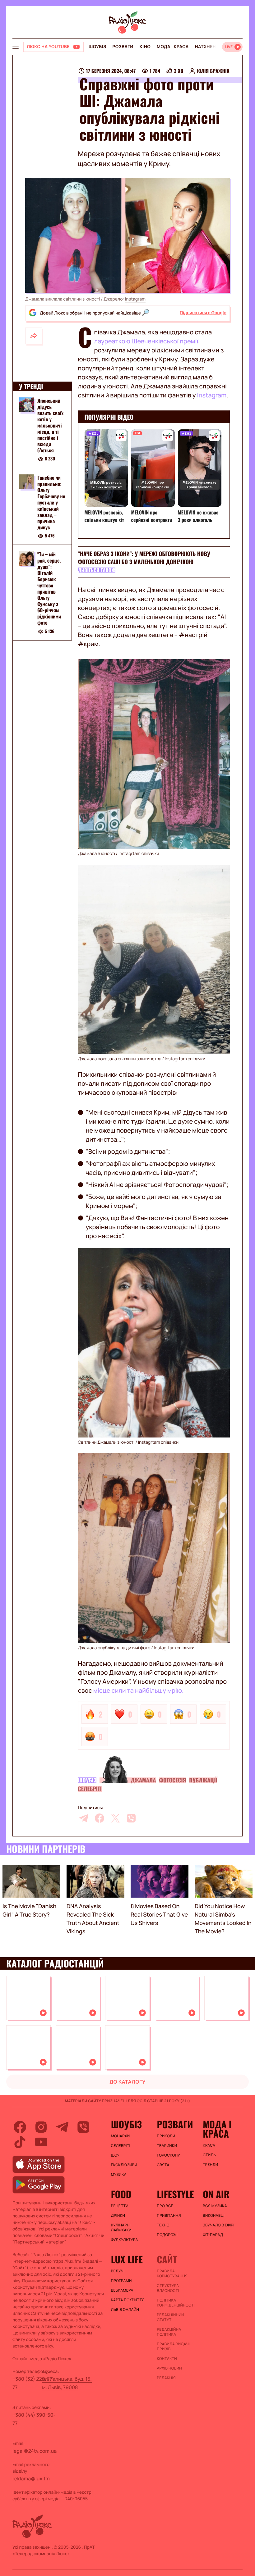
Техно (163, 2225)
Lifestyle (175, 2194)
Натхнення (209, 47)
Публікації (203, 1780)
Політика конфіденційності (176, 2303)
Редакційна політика (169, 2332)
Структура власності (168, 2288)
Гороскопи (169, 2155)
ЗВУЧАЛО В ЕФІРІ (218, 2225)
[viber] (131, 1818)
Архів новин (169, 2368)
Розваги (123, 47)
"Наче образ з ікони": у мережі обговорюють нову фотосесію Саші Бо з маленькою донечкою (144, 558)
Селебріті (90, 1789)
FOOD (121, 2194)
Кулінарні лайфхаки (121, 2228)
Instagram (135, 299)
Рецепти (120, 2206)
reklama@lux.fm (31, 2479)
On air (216, 2194)
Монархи (121, 2136)
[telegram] (84, 1818)
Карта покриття (128, 2300)
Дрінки (118, 2216)
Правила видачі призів (173, 2347)
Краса (209, 2145)
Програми (121, 2281)
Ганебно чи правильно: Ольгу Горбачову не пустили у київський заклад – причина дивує (51, 502)
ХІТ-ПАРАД (213, 2235)
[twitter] (115, 1818)
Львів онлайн (125, 2310)
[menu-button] (16, 47)
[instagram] (41, 2127)
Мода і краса (173, 47)
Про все (165, 2206)
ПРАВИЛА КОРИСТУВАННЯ (172, 2274)
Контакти (167, 2359)
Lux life (127, 2259)
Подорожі (167, 2235)
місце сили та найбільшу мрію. (138, 1690)
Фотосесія (172, 1780)
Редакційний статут (170, 2317)
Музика (119, 2175)
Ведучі (118, 2271)
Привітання (169, 2216)
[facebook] (100, 1818)
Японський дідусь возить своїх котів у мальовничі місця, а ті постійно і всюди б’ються (50, 425)
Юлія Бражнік (213, 71)
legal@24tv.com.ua (35, 2451)
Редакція (166, 2378)
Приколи (166, 2136)
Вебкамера (122, 2290)
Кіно (145, 47)
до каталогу (127, 2082)
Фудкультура (125, 2240)
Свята (163, 2165)
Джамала (143, 1780)
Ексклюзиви (124, 2165)
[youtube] (41, 2142)
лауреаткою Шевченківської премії (146, 341)
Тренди (210, 2165)
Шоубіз (97, 47)
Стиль (209, 2155)
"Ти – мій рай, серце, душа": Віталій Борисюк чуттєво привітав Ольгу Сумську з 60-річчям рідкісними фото (49, 588)
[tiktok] (20, 2142)
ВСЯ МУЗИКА (215, 2206)
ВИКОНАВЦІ (214, 2216)
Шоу (115, 2155)
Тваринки (167, 2146)
